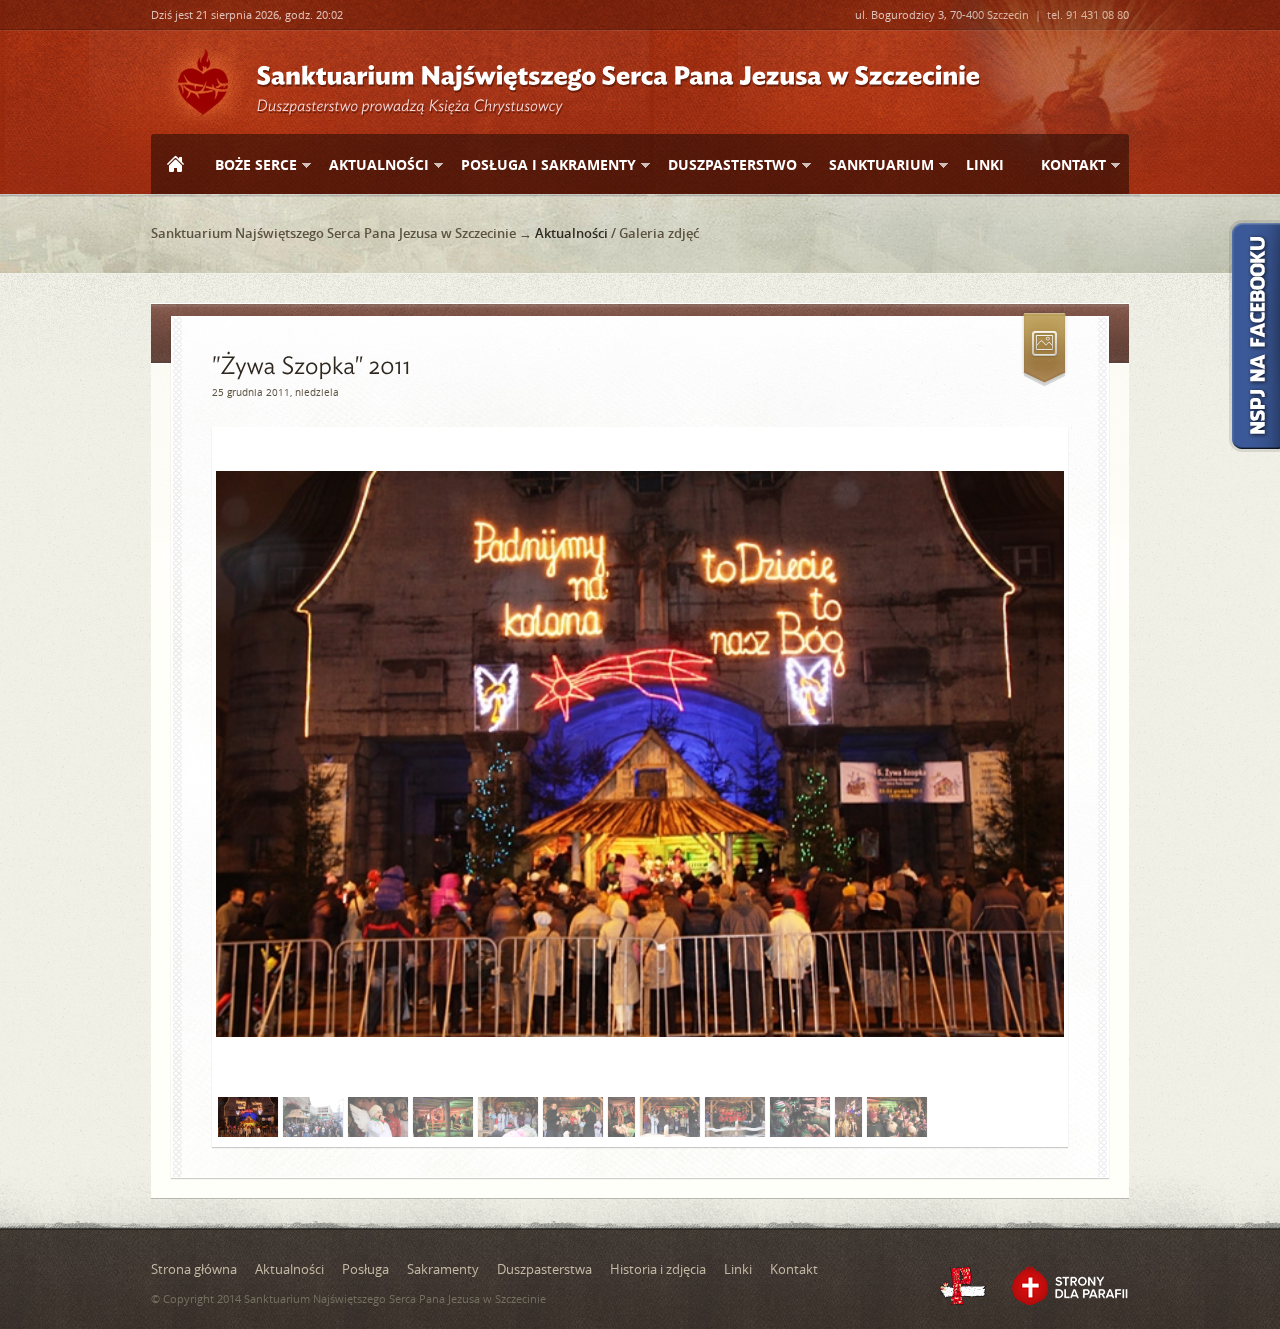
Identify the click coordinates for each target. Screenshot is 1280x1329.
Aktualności (371, 165)
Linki (985, 164)
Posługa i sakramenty (540, 165)
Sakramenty (443, 1269)
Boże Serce (248, 165)
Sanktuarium (873, 165)
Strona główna (175, 166)
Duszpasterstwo (724, 165)
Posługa (365, 1269)
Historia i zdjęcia (658, 1269)
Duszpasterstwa (544, 1269)
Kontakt (1065, 165)
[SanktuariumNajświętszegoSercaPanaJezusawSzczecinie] (618, 73)
